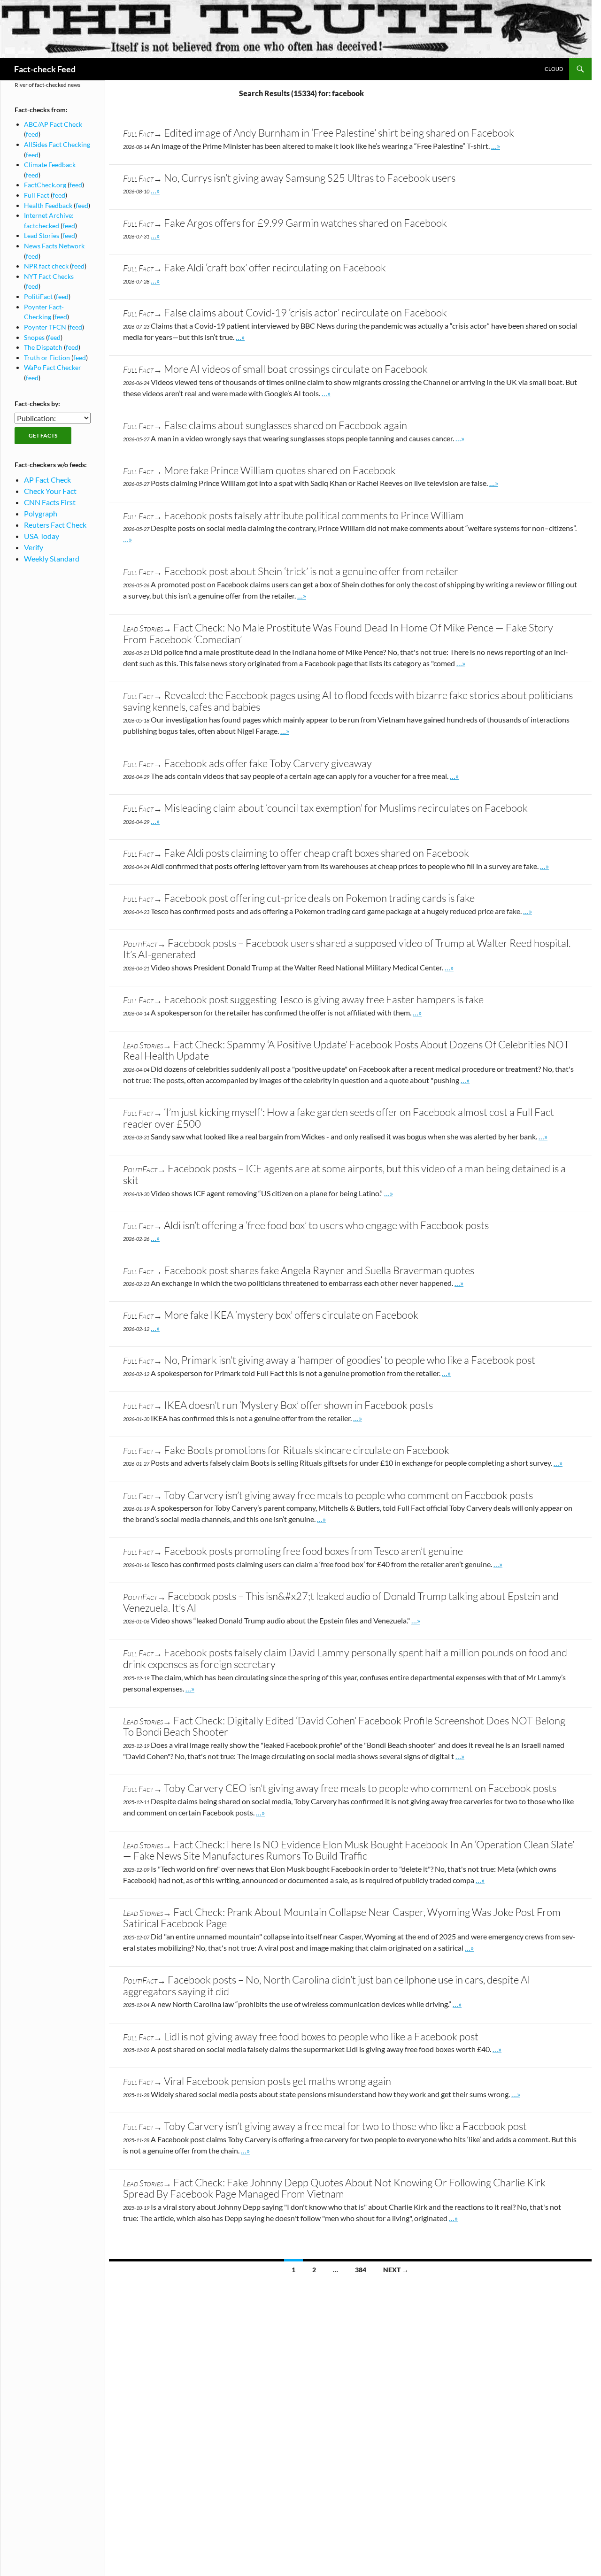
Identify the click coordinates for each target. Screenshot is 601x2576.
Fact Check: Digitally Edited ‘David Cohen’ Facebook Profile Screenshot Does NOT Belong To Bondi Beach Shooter (344, 1726)
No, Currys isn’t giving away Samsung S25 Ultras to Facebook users (310, 178)
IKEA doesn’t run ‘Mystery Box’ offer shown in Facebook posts (298, 1405)
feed (32, 134)
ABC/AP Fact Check (53, 124)
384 (361, 2270)
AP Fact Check (47, 480)
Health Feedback (48, 205)
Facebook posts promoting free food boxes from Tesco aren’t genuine (313, 1551)
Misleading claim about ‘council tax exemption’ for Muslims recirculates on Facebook (346, 808)
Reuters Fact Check (55, 525)
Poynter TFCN (45, 327)
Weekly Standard (52, 558)
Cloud (554, 69)
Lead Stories (42, 235)
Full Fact (37, 195)
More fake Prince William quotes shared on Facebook (280, 470)
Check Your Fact (50, 491)
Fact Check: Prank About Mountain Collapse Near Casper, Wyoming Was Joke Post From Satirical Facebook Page (342, 1918)
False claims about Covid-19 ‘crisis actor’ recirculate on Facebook (305, 312)
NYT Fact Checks (49, 276)
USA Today (42, 536)
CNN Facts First (50, 502)
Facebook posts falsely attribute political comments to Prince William (314, 515)
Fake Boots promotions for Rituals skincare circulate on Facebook (307, 1450)
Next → (396, 2270)
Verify (34, 547)
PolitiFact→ (144, 944)
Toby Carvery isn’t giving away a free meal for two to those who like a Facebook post (345, 2126)
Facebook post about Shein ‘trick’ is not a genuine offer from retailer (311, 571)
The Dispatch (43, 347)
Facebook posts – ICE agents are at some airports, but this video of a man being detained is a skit (344, 1174)
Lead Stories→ (147, 628)
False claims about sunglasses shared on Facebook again (285, 425)
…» (496, 146)
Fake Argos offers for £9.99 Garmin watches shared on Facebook (305, 223)
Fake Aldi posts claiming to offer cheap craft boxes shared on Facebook (316, 853)
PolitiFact (38, 296)
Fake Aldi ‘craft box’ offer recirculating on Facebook (275, 267)
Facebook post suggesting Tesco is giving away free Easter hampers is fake (324, 999)
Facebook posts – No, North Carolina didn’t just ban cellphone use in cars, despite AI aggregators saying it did (327, 1985)
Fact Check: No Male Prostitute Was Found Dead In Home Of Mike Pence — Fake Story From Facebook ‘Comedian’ (338, 633)
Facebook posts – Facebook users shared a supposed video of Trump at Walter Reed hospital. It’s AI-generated (347, 949)
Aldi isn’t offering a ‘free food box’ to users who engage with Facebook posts (326, 1225)
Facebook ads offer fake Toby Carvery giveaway (268, 763)
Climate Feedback (50, 165)
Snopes (34, 337)
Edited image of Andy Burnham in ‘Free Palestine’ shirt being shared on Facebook (339, 133)
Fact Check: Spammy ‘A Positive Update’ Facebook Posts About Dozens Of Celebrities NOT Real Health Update (346, 1050)
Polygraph (41, 513)
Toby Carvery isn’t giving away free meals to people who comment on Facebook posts (348, 1495)
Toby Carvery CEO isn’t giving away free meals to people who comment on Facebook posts (360, 1788)
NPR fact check (46, 266)
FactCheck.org (45, 185)
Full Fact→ (143, 133)
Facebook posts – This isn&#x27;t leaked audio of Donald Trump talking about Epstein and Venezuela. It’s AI (341, 1602)
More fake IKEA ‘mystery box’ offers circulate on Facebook (291, 1315)
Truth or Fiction (47, 358)
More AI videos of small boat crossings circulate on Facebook (296, 369)
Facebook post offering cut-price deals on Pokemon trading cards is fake (319, 898)
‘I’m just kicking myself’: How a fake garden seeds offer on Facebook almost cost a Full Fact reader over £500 (339, 1118)
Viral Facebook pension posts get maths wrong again (277, 2081)
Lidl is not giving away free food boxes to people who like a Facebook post (321, 2036)
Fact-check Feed (45, 69)
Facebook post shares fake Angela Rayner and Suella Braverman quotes (319, 1270)
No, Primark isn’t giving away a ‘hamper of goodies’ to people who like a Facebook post (350, 1360)
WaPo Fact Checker (53, 367)
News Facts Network (54, 246)
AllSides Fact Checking (57, 144)
